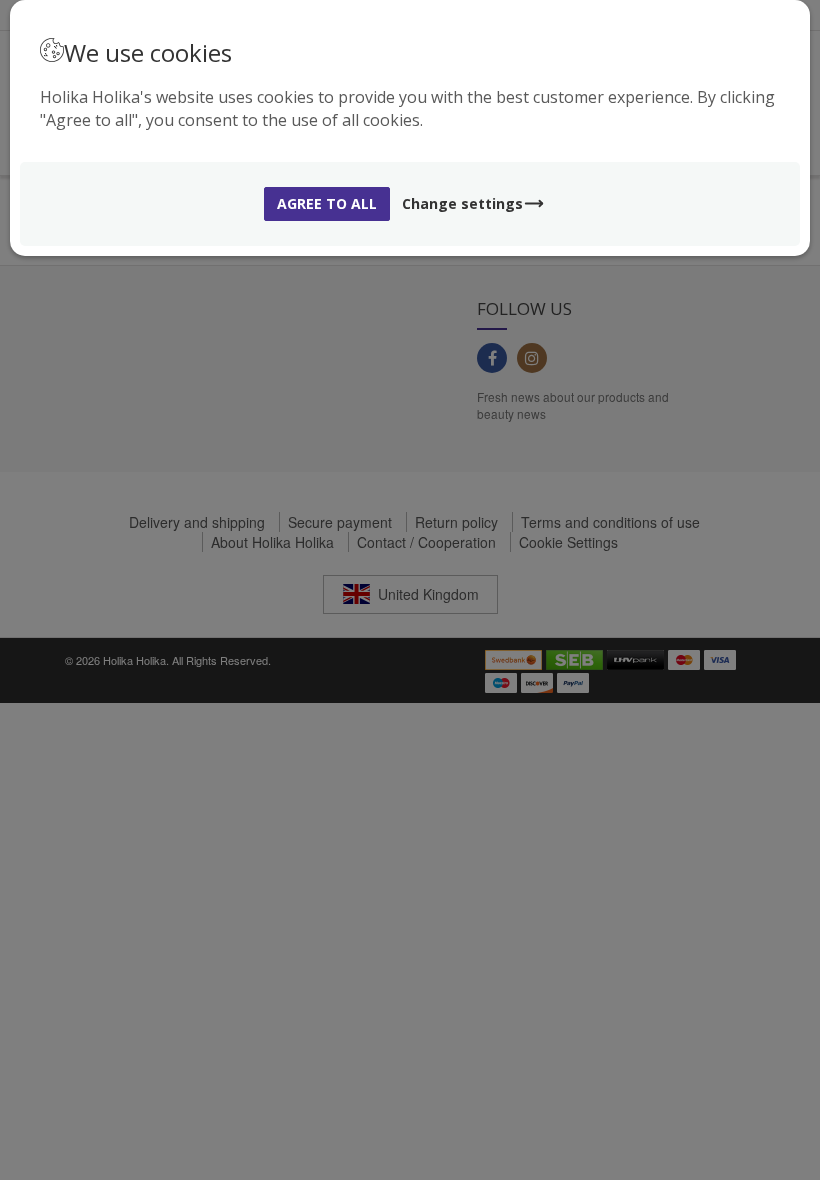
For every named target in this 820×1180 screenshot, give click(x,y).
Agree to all (327, 203)
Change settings (462, 203)
